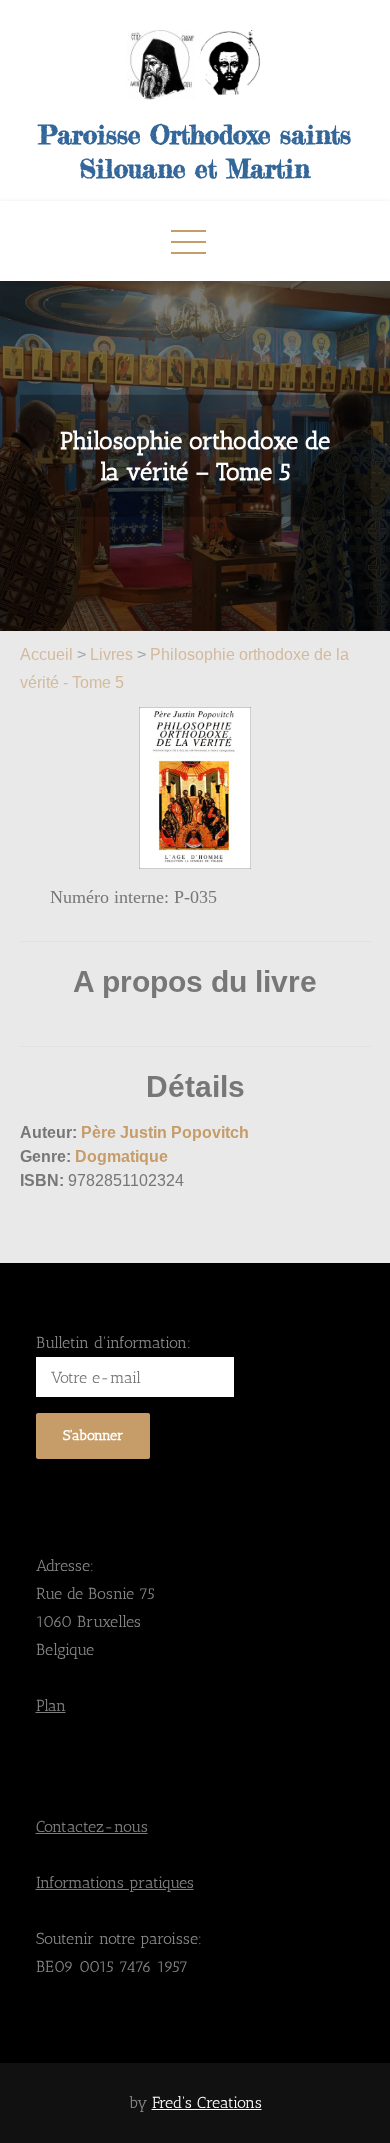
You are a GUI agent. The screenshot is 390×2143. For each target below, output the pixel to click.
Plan (51, 1705)
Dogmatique (121, 1156)
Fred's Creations (207, 2102)
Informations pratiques (115, 1882)
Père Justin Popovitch (165, 1132)
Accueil (48, 654)
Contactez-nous (92, 1826)
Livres (111, 654)
